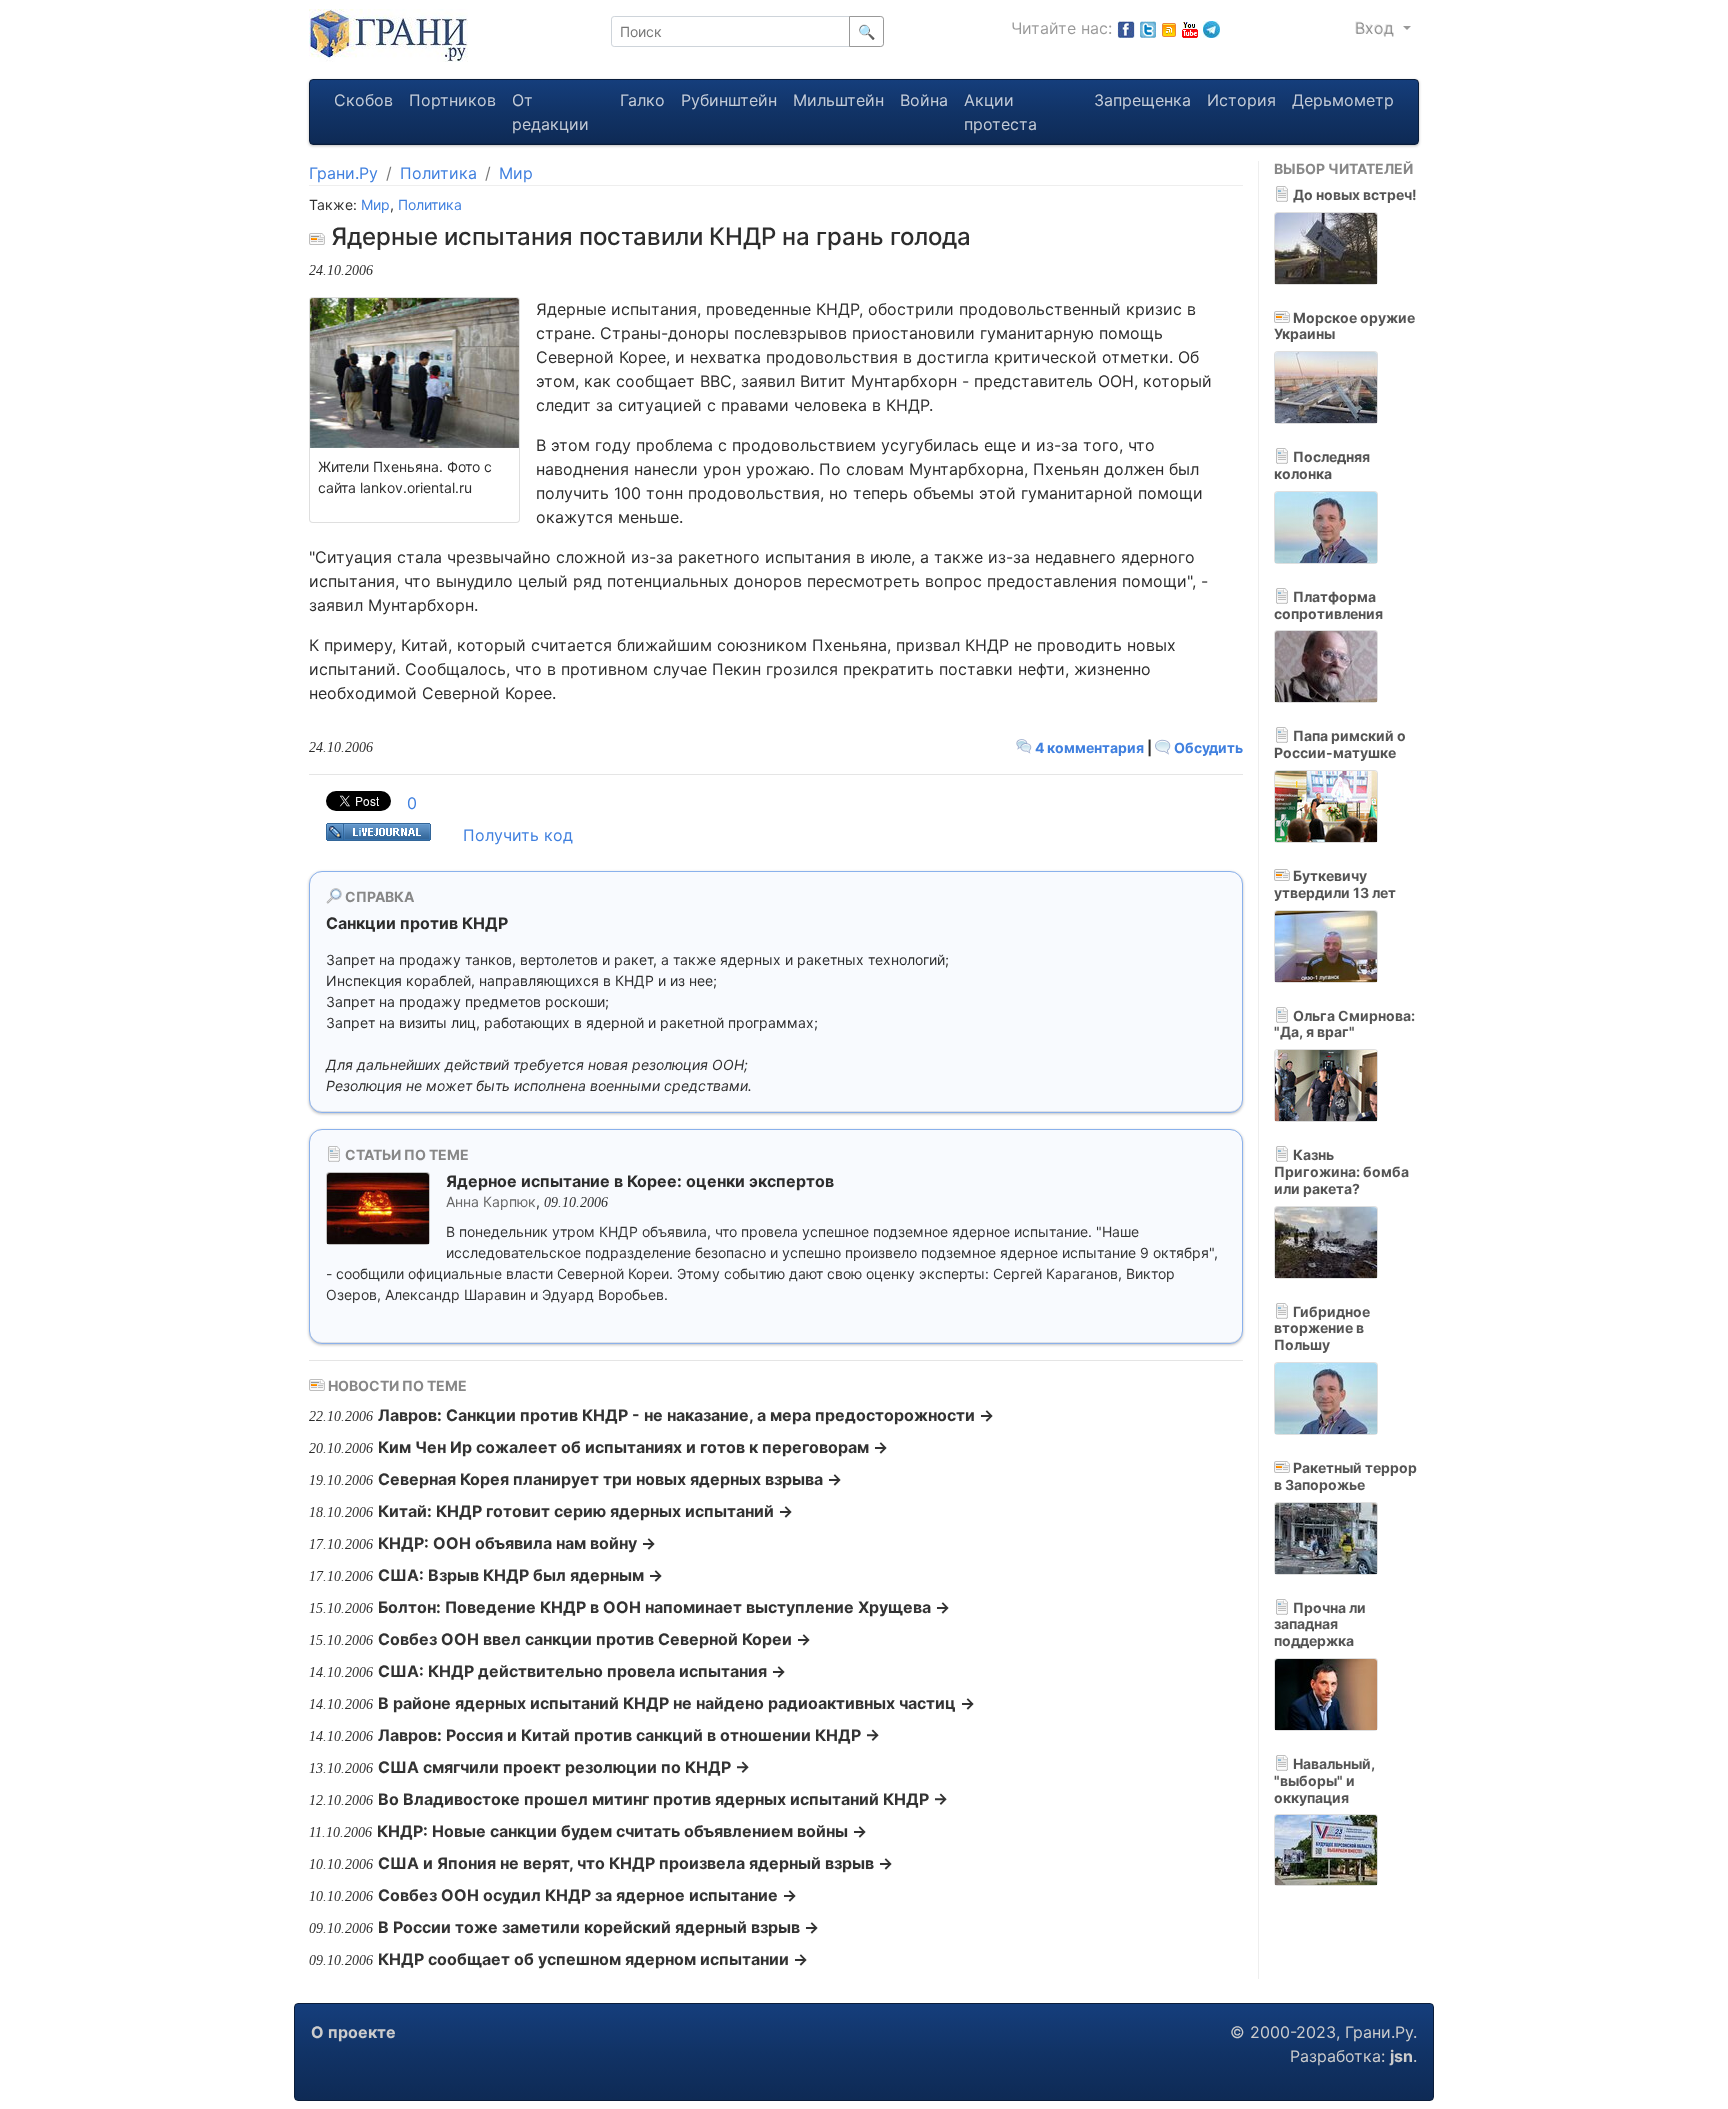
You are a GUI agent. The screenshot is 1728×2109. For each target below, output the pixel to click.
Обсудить (1207, 747)
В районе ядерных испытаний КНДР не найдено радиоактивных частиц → (676, 1703)
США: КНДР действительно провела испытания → (582, 1671)
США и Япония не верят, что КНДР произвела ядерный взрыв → (635, 1863)
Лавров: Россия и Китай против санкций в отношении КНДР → (629, 1735)
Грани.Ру (343, 173)
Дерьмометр (1343, 100)
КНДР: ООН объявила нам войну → (517, 1543)
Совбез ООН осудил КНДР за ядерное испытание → (587, 1895)
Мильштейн (838, 100)
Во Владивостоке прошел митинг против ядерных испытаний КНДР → (663, 1799)
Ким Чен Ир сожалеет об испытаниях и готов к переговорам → (633, 1447)
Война (924, 100)
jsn (1401, 2056)
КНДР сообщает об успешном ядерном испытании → (593, 1959)
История (1241, 100)
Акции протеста (1000, 112)
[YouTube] (1190, 28)
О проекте (353, 2032)
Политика (438, 173)
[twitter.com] (1148, 28)
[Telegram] (1211, 28)
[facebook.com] (1126, 28)
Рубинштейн (729, 100)
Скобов (363, 100)
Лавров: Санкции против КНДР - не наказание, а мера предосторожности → (686, 1415)
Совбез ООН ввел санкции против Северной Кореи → (594, 1639)
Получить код (518, 835)
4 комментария (1089, 747)
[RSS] (1169, 28)
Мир (516, 173)
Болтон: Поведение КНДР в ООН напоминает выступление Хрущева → (664, 1607)
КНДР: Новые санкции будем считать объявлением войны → (622, 1831)
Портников (452, 100)
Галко (642, 100)
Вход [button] (1377, 28)
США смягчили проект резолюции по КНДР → (564, 1767)
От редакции (550, 112)
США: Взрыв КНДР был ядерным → (520, 1575)
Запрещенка (1142, 100)
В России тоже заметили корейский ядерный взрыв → (598, 1927)
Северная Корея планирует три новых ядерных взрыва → (610, 1479)
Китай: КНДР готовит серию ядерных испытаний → (585, 1511)
